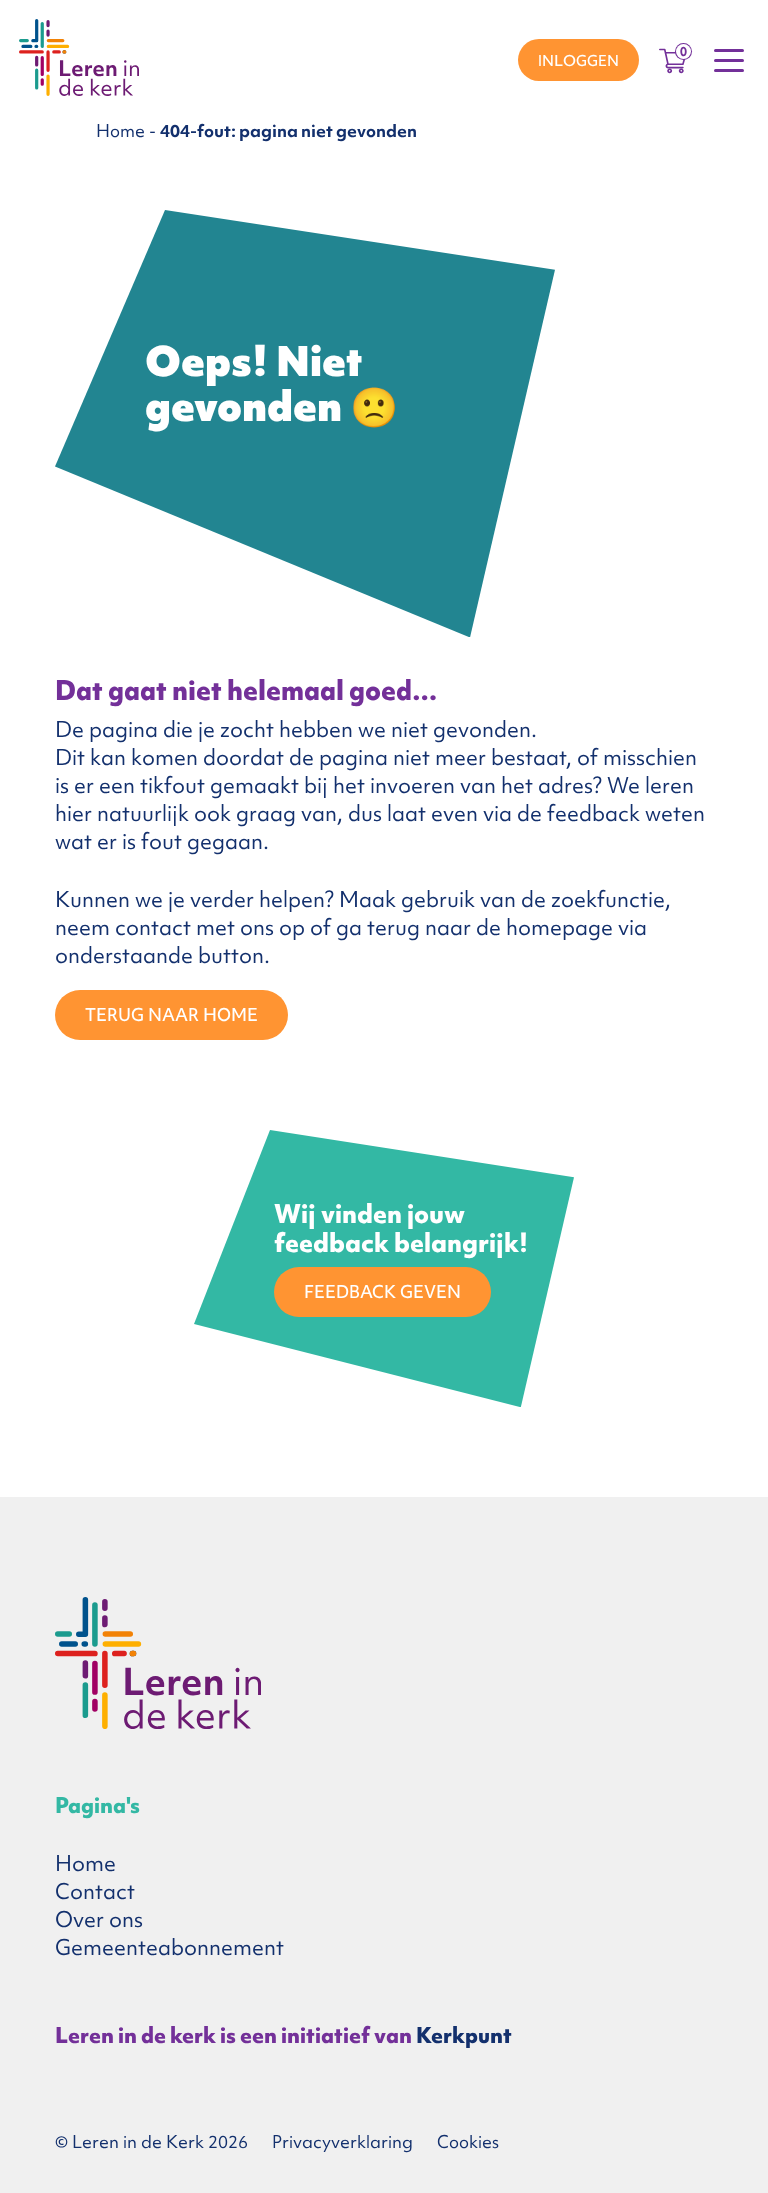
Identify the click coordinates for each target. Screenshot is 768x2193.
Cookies (468, 2141)
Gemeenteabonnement (169, 1947)
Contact (95, 1891)
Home (120, 130)
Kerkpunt (464, 2035)
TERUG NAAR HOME (171, 1014)
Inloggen (578, 61)
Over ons (99, 1919)
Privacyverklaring (342, 2141)
